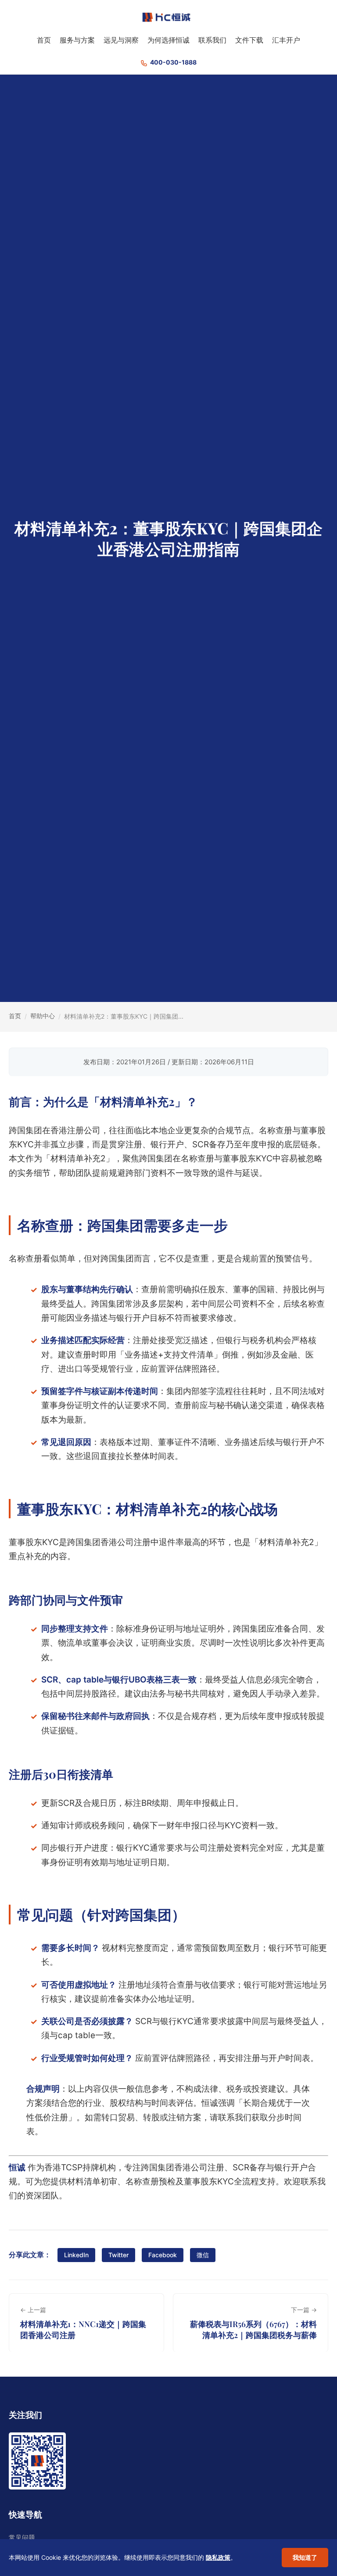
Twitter (118, 2255)
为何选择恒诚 (168, 40)
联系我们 (212, 40)
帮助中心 (43, 1016)
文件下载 (249, 40)
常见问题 (22, 2538)
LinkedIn (76, 2255)
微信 (203, 2255)
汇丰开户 (286, 40)
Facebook (163, 2255)
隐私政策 (218, 2557)
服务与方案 (77, 40)
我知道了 (305, 2557)
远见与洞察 (121, 40)
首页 (44, 40)
